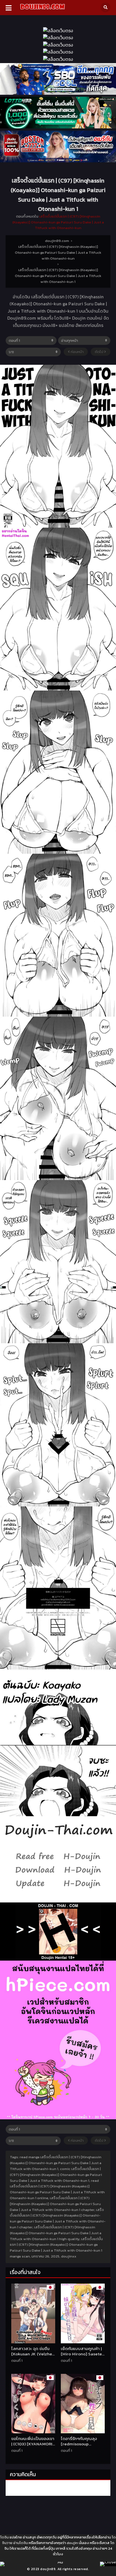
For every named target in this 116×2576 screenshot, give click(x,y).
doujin (72, 2543)
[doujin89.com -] (42, 10)
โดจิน (5, 2537)
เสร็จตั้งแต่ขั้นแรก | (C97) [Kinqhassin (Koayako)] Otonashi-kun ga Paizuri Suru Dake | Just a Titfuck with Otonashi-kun (58, 222)
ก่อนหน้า (77, 352)
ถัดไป (100, 352)
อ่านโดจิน (21, 2543)
